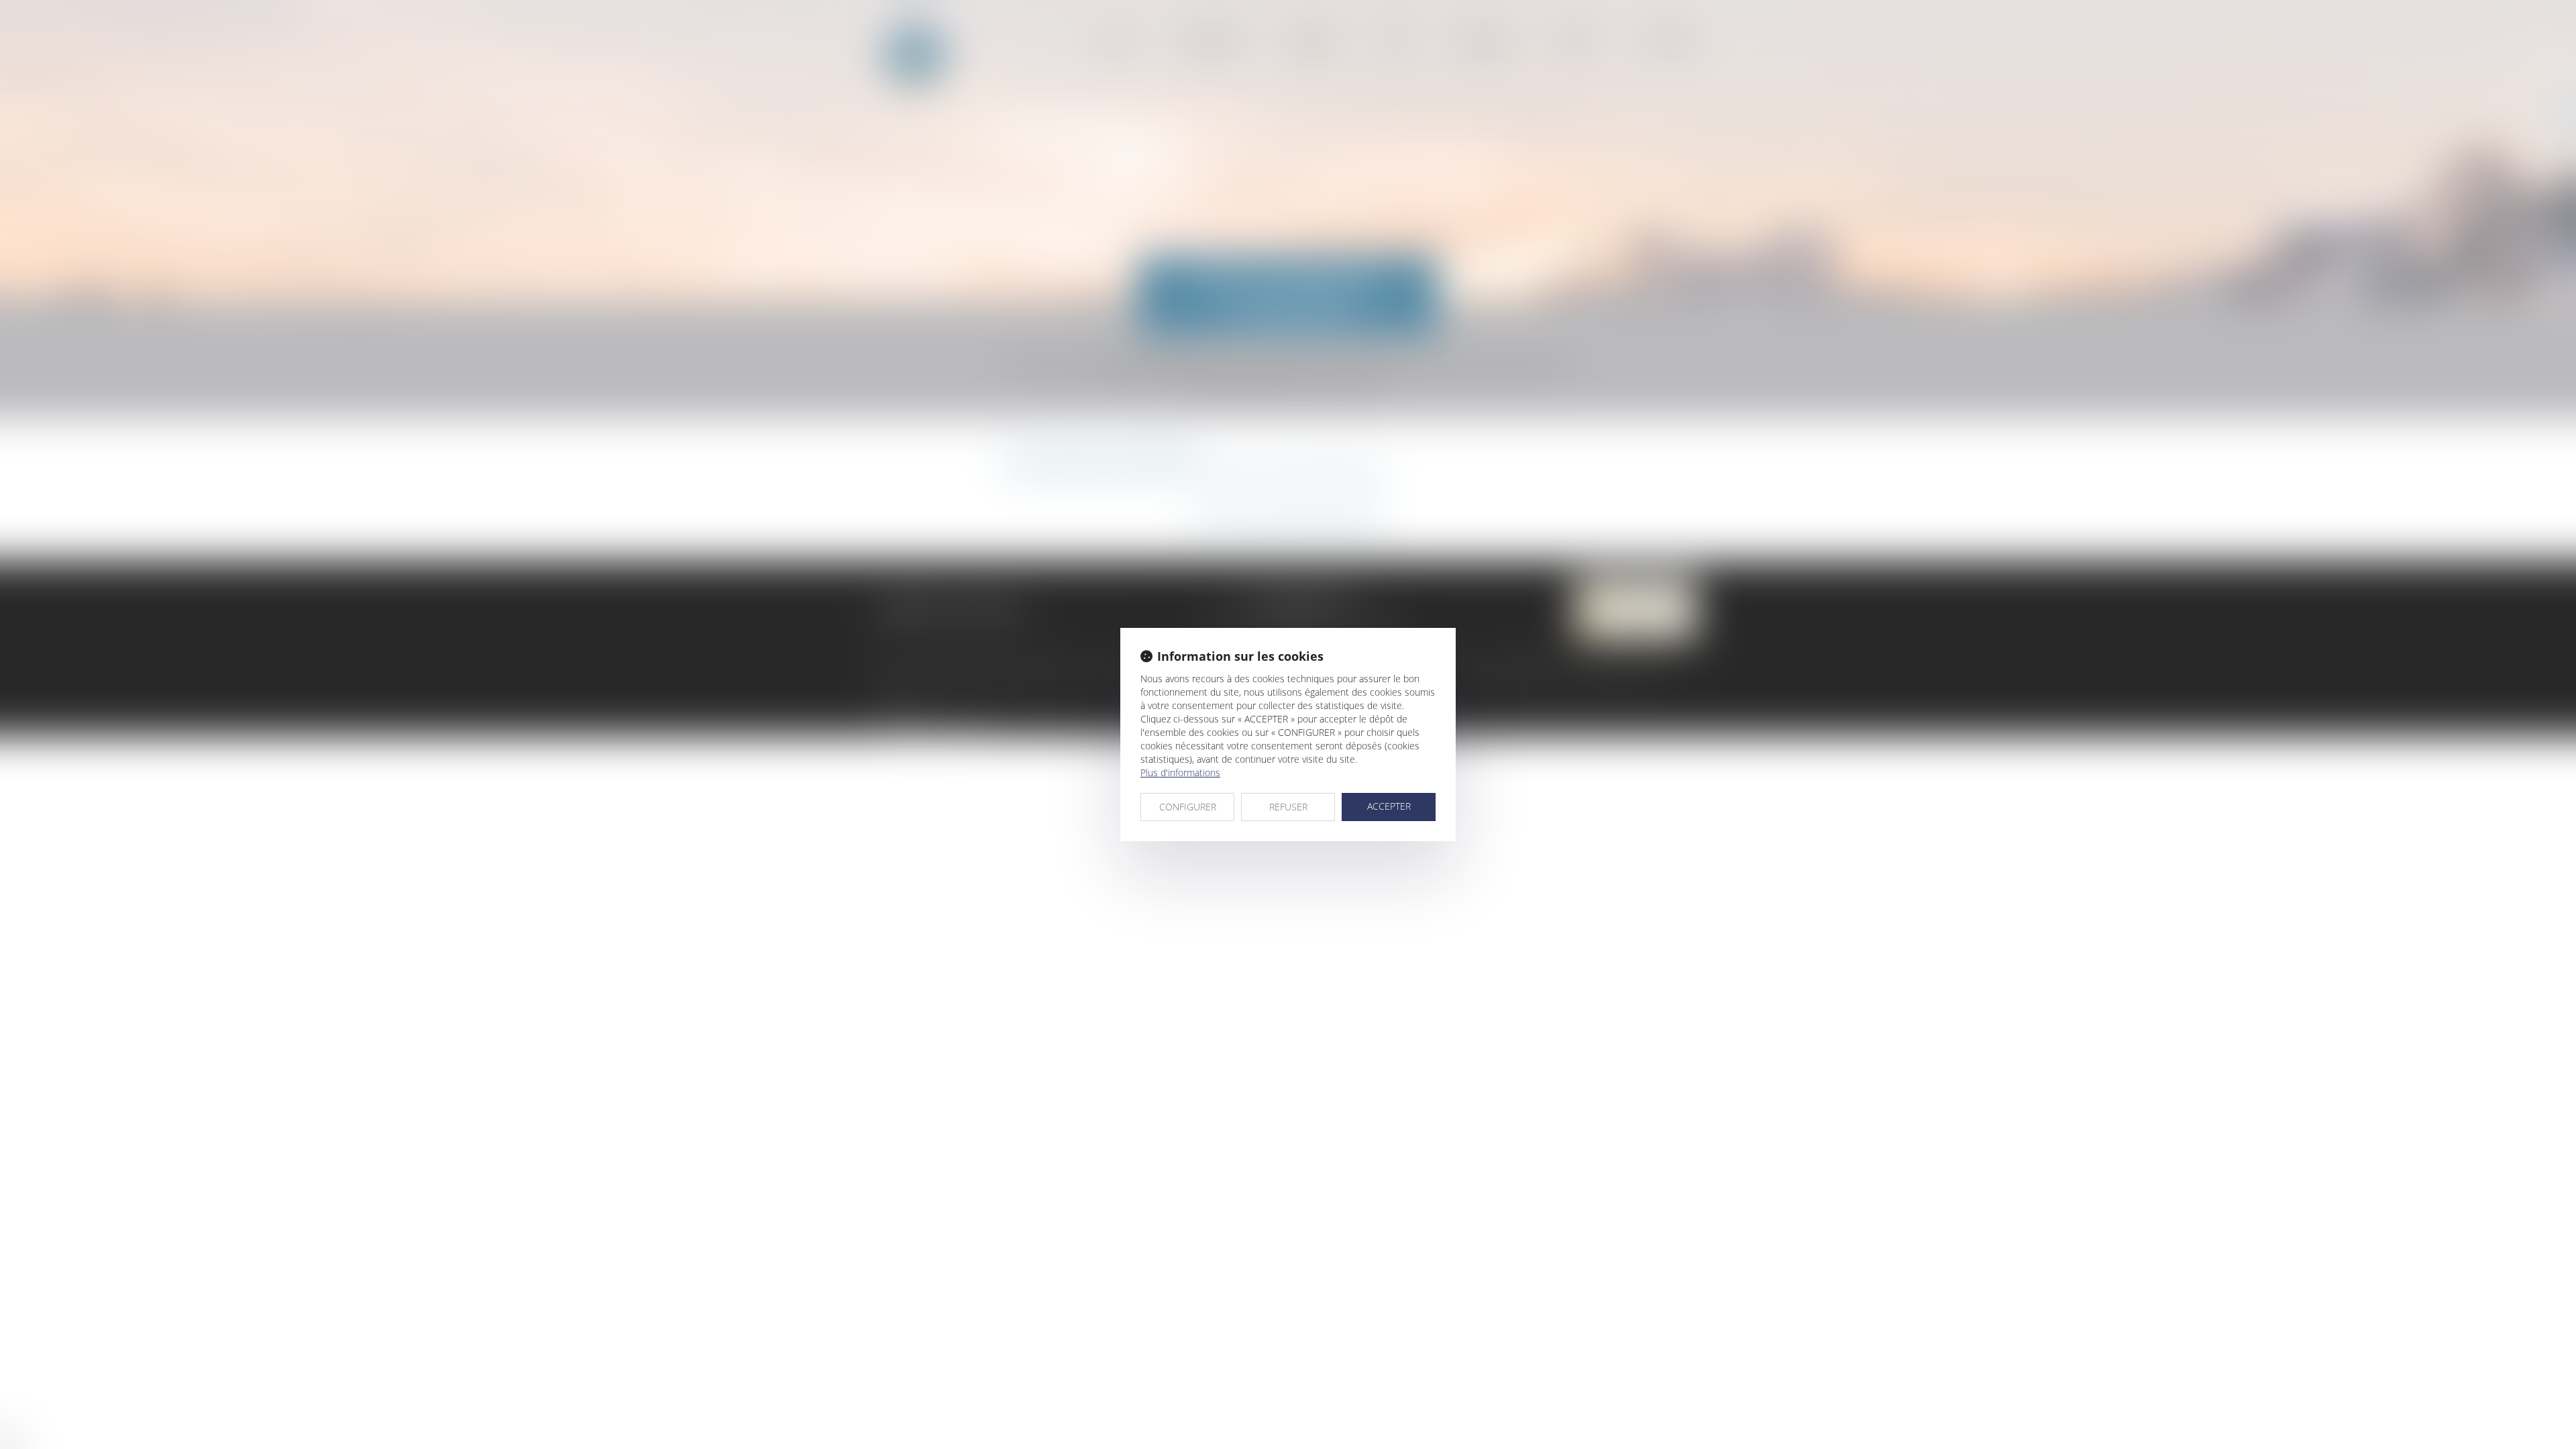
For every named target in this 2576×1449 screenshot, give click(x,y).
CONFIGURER (1188, 807)
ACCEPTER (1389, 806)
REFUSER (1288, 807)
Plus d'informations (1180, 772)
